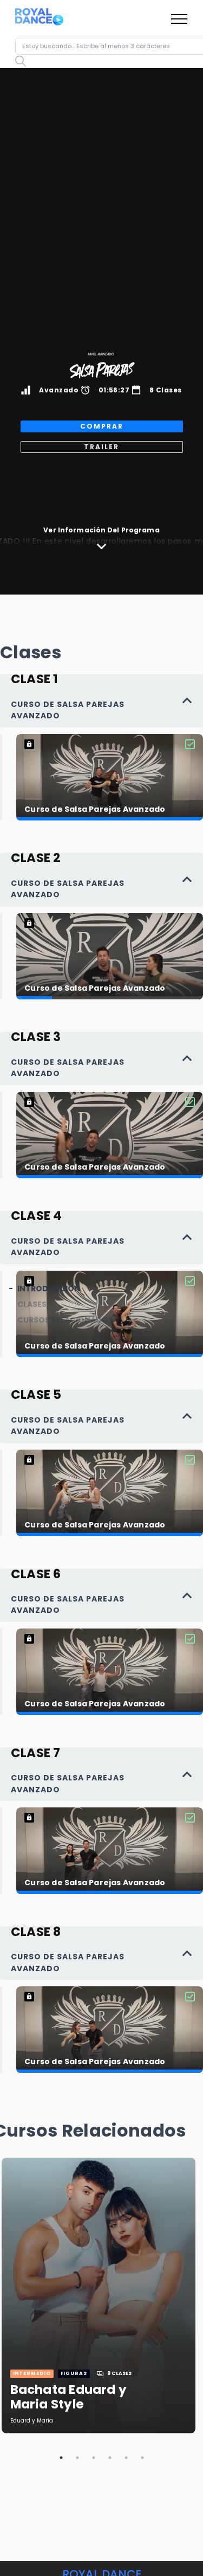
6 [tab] (142, 2458)
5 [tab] (126, 2458)
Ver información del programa (101, 530)
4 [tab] (110, 2458)
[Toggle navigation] (179, 19)
